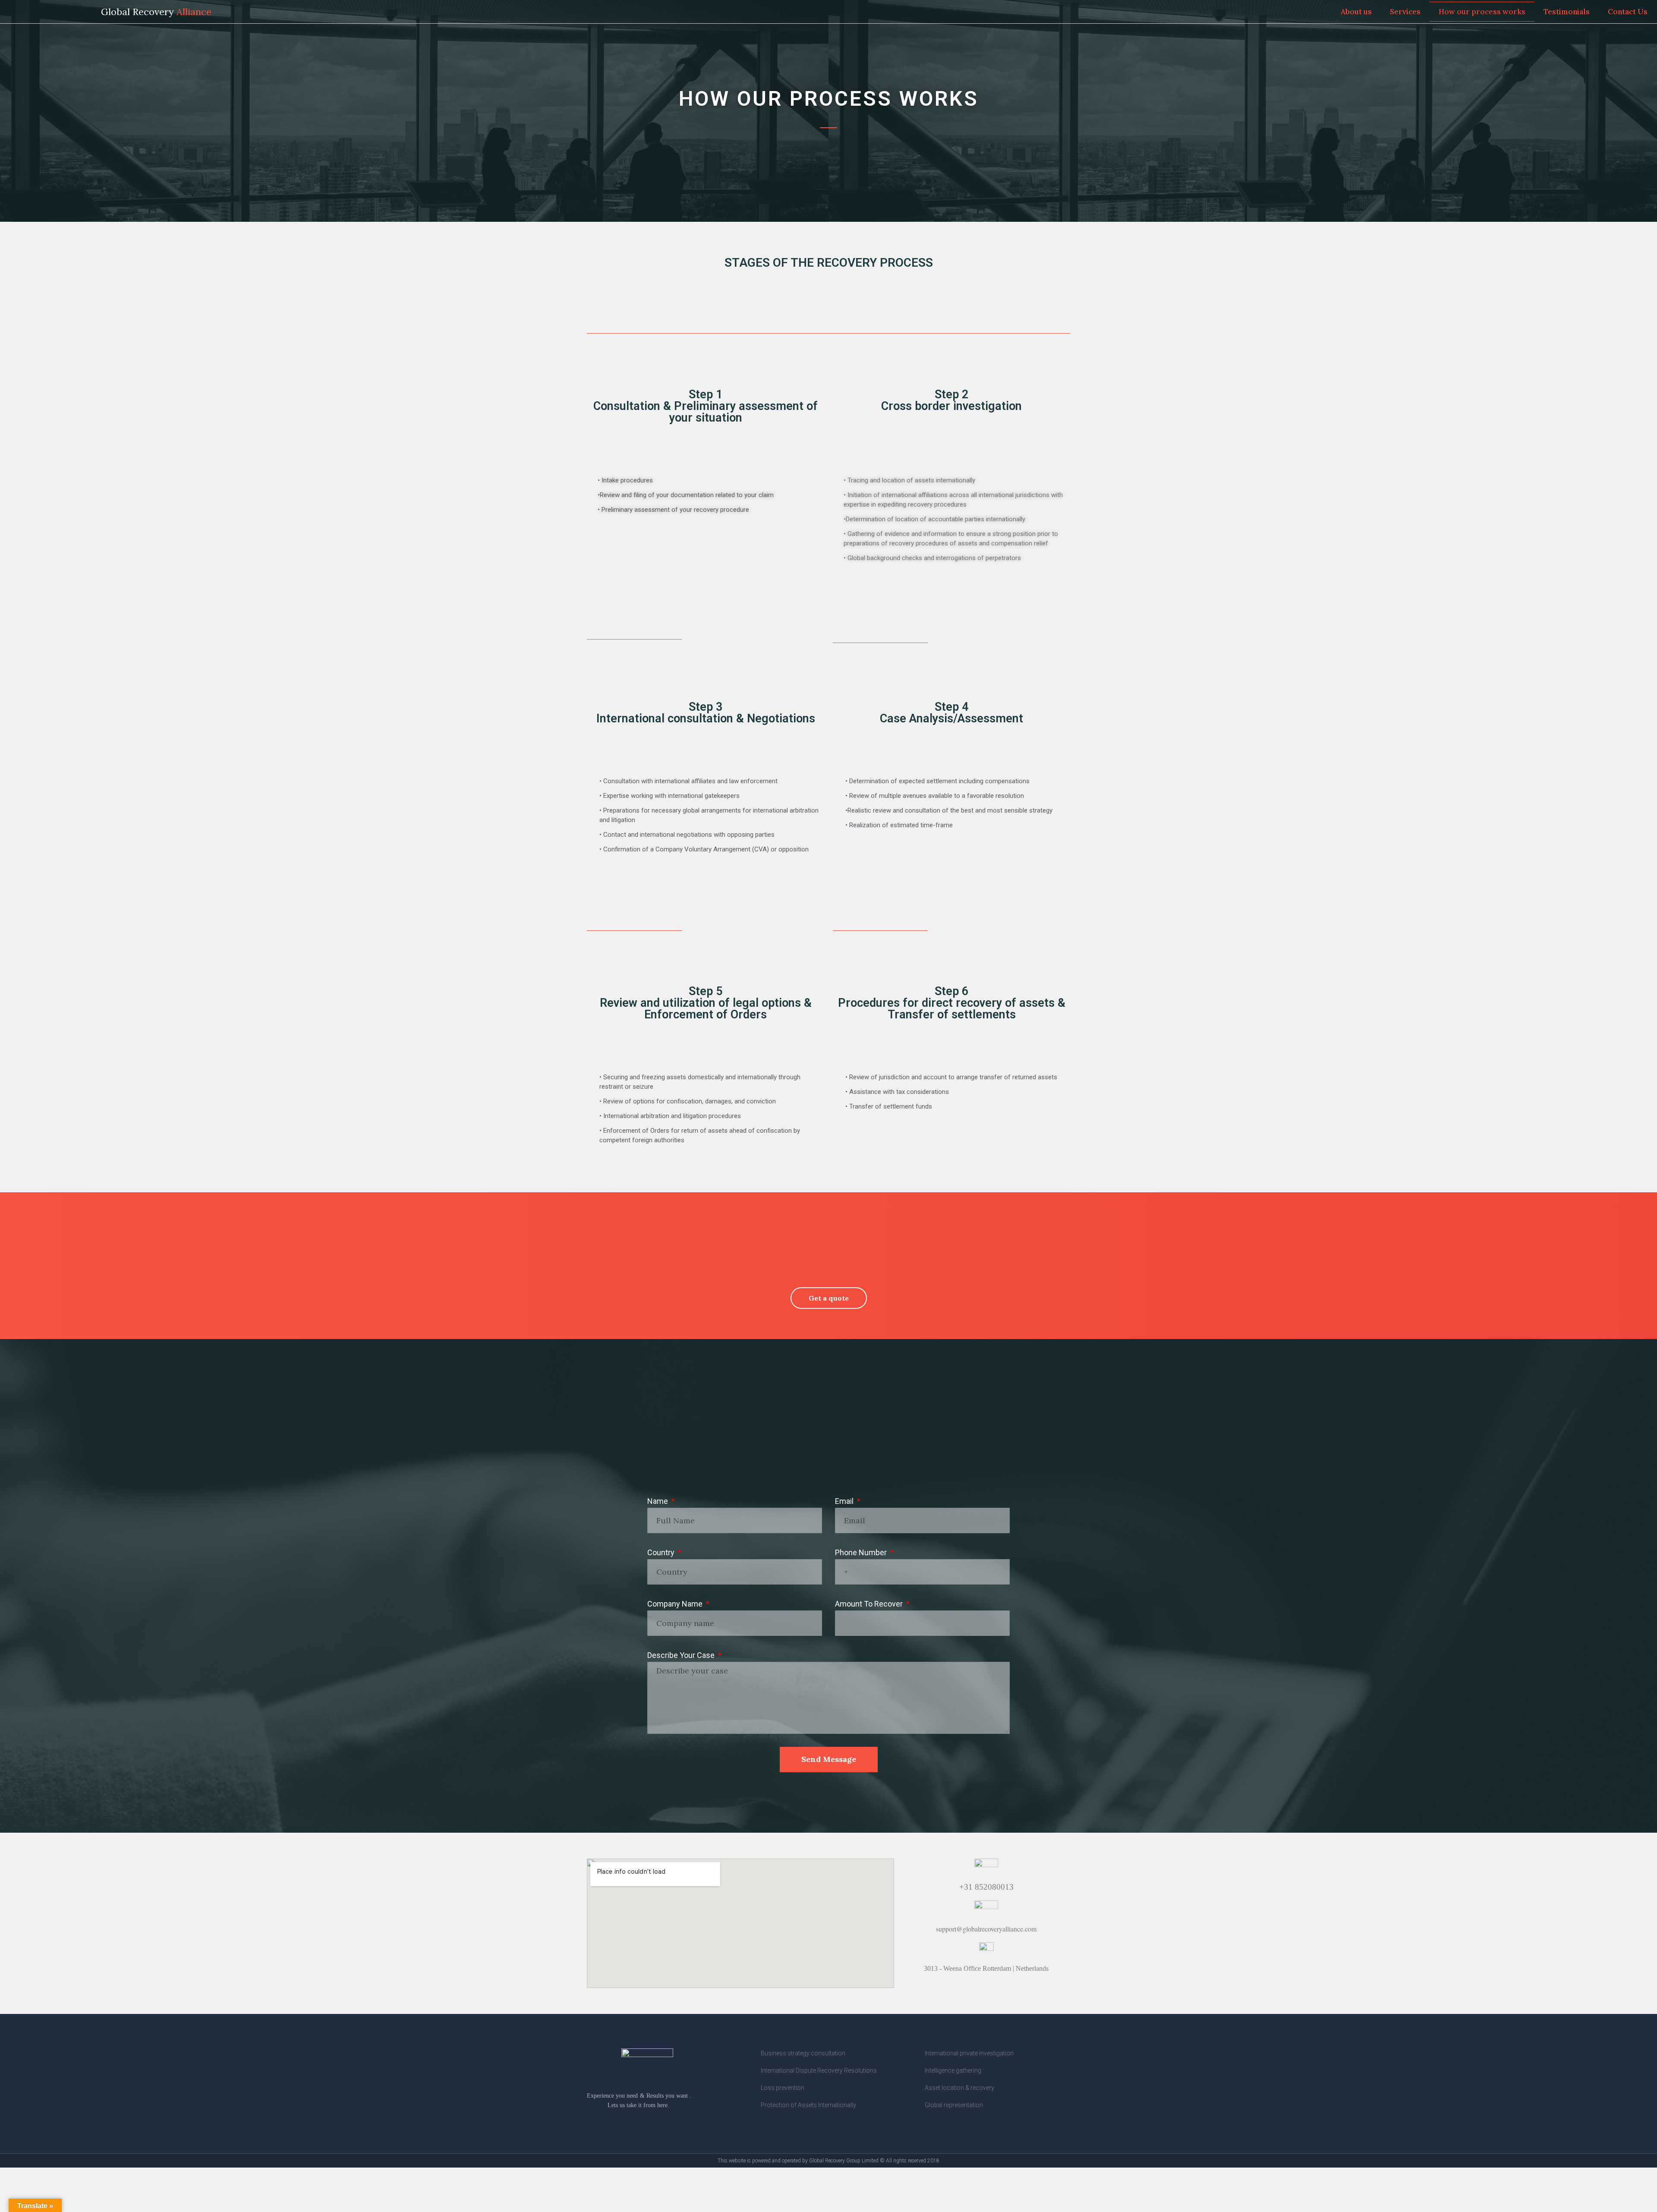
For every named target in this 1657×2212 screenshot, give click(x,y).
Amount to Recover (870, 1604)
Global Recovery (156, 12)
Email (845, 1501)
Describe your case (682, 1655)
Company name (676, 1604)
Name (658, 1501)
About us (1356, 12)
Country (662, 1552)
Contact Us (1628, 12)
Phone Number (862, 1552)
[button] (829, 1298)
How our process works (1482, 12)
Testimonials (1567, 12)
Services (1405, 12)
